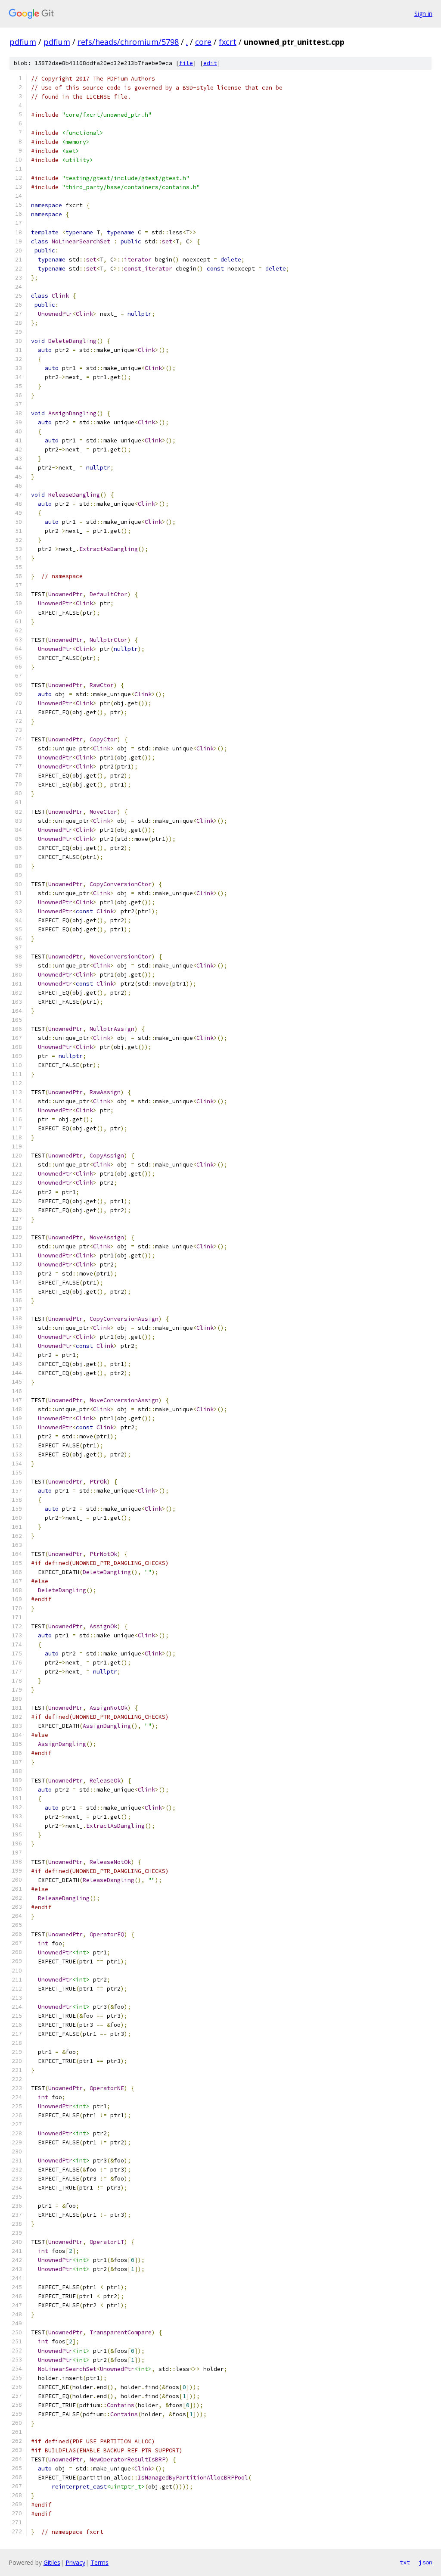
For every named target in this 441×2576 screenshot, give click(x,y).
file (186, 63)
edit (210, 63)
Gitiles (52, 2562)
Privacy (75, 2562)
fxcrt (228, 42)
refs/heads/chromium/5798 (128, 42)
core (203, 42)
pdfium (23, 42)
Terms (99, 2562)
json (425, 2562)
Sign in (423, 14)
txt (405, 2562)
